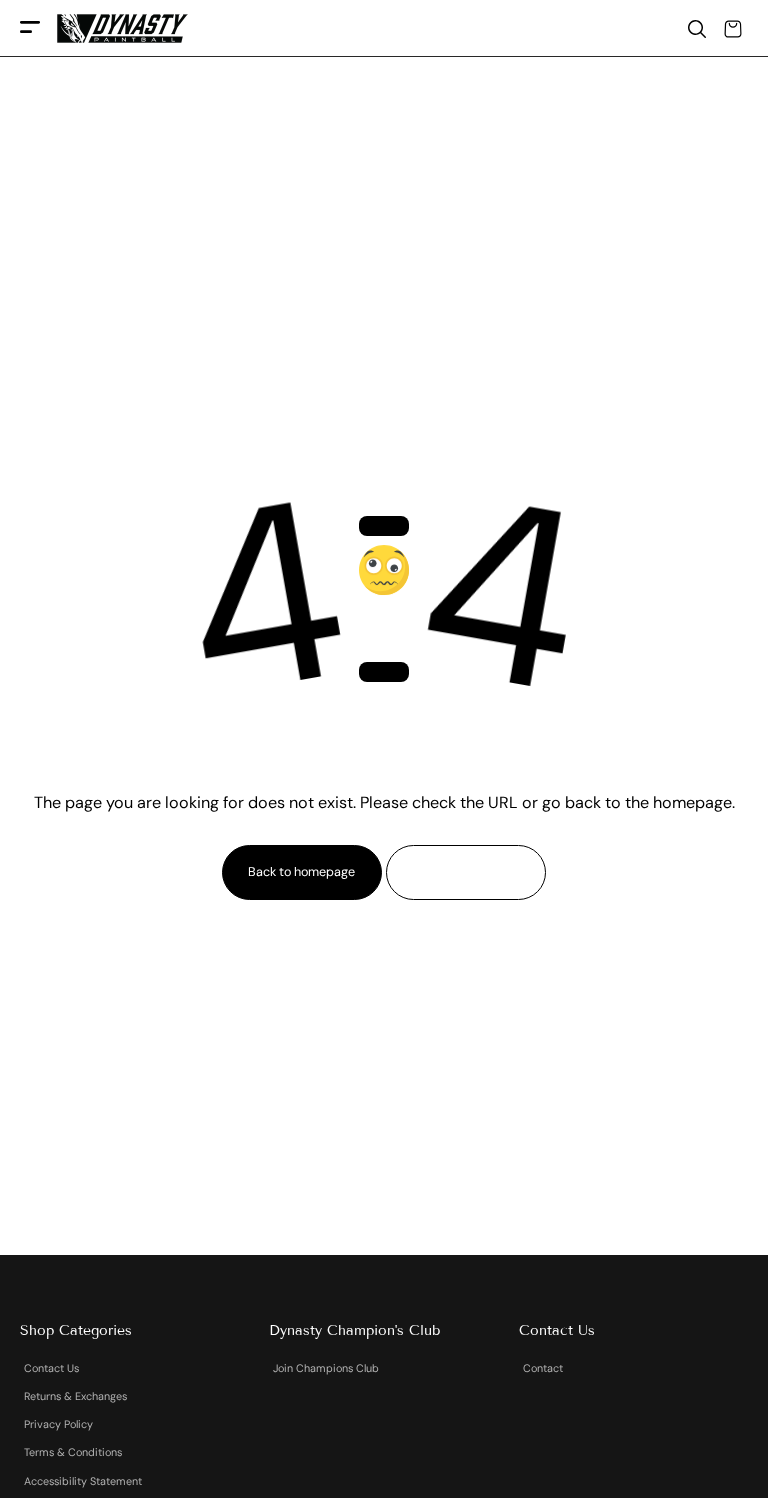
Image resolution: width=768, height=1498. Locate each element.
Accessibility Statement (83, 1481)
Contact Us (51, 1368)
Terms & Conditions (73, 1452)
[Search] (697, 29)
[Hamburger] (30, 28)
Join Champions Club (326, 1368)
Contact (543, 1368)
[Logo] (122, 28)
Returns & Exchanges (75, 1396)
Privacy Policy (58, 1424)
